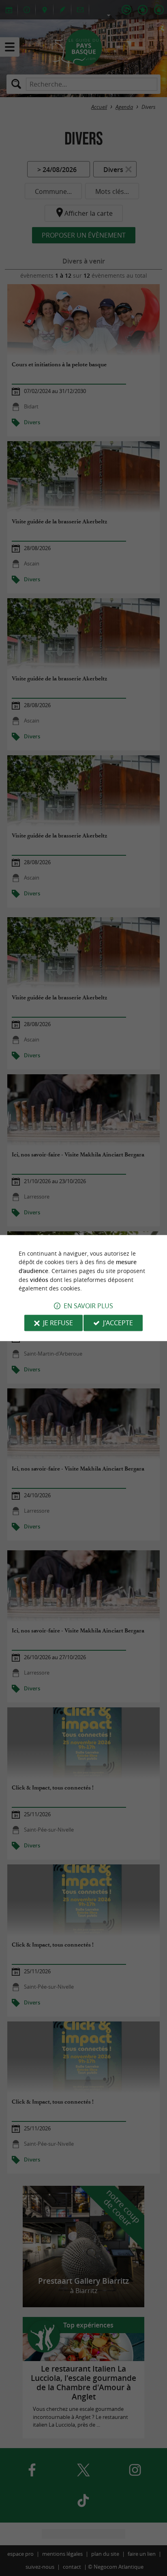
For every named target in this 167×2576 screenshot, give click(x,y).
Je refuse (58, 1323)
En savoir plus (88, 1306)
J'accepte (118, 1323)
